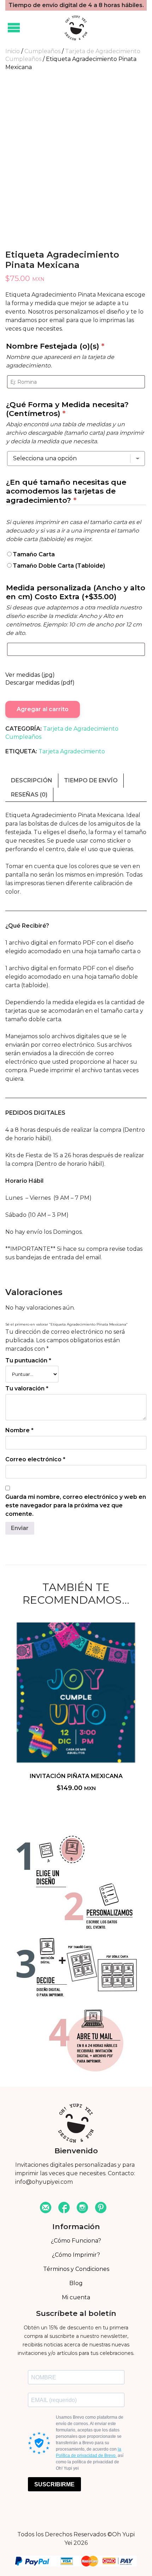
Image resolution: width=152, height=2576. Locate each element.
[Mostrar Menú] (14, 28)
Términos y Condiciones (76, 2269)
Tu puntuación (28, 1360)
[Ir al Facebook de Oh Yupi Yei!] (64, 2208)
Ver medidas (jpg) (30, 675)
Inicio (13, 51)
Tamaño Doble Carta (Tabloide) (59, 566)
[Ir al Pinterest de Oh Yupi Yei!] (101, 2208)
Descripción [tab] (32, 780)
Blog (76, 2283)
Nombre (19, 1430)
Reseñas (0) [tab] (29, 795)
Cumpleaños (42, 51)
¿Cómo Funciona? (76, 2241)
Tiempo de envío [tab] (91, 780)
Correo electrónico (35, 1459)
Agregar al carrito (43, 709)
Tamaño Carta (34, 554)
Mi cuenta (76, 2297)
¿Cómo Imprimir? (76, 2255)
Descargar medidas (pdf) (40, 683)
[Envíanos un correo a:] (46, 2208)
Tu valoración (27, 1388)
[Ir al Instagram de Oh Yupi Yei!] (82, 2208)
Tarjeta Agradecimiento (72, 751)
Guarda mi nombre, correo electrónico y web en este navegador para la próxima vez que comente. (76, 1505)
